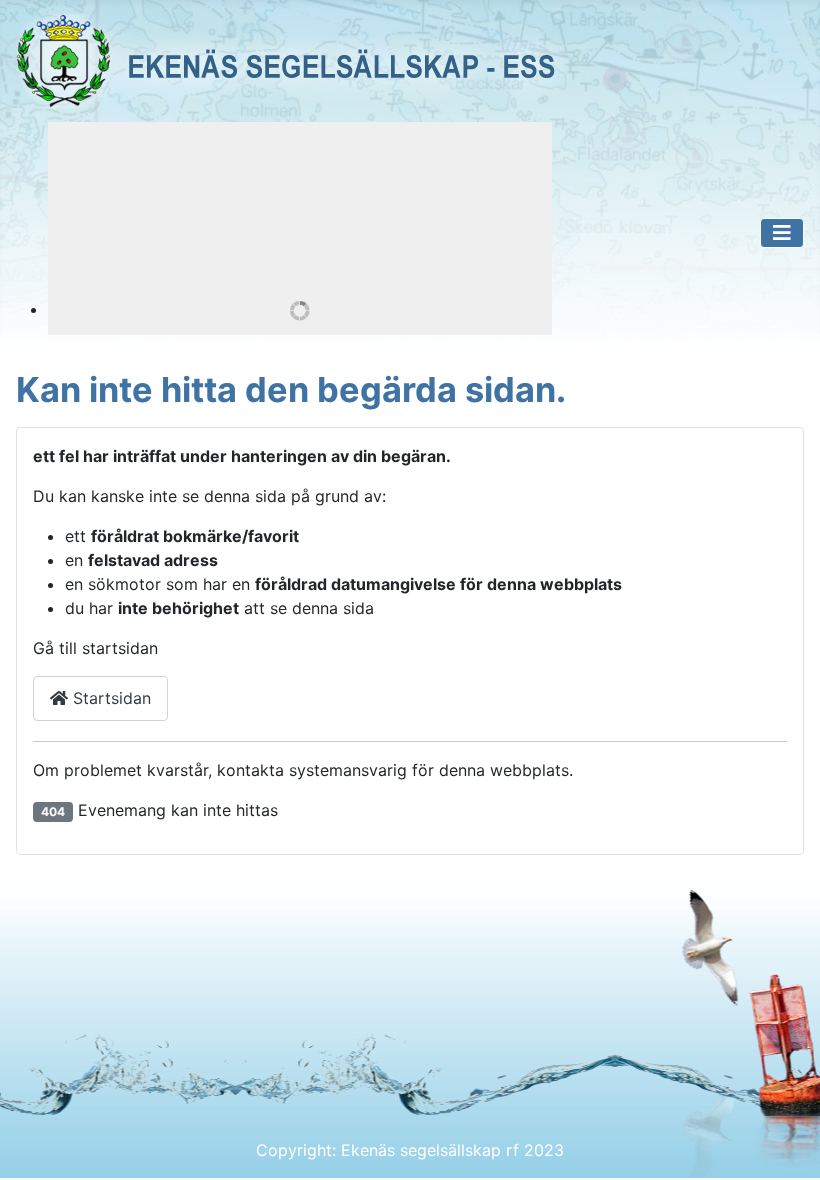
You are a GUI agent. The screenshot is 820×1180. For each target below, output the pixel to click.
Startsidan (109, 698)
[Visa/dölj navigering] (782, 233)
